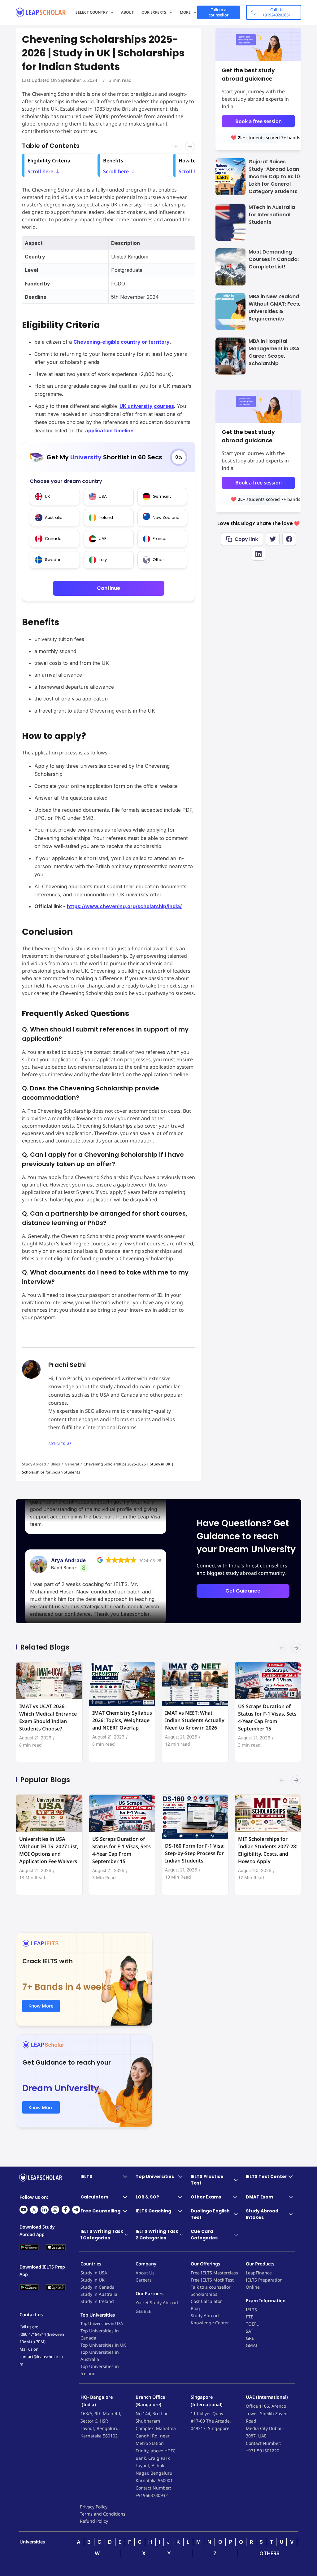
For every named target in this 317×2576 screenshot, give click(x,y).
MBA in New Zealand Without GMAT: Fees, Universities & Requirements (274, 308)
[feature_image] (49, 1680)
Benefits (116, 161)
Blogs (55, 1464)
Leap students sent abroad (270, 137)
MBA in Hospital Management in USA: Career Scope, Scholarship (275, 352)
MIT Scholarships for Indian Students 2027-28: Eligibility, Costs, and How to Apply (268, 1850)
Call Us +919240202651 (277, 12)
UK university (136, 406)
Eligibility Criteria (49, 161)
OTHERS (269, 2553)
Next (192, 147)
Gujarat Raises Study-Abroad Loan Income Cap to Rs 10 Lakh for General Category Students (274, 177)
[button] (296, 1651)
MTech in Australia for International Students (272, 215)
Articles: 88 (60, 1444)
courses (164, 406)
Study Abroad (34, 1464)
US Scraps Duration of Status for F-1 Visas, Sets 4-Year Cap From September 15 (267, 1717)
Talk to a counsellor (219, 12)
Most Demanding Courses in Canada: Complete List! (274, 259)
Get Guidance (243, 1591)
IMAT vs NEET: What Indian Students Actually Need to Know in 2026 (195, 1720)
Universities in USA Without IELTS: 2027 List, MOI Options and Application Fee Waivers (49, 1850)
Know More (41, 2006)
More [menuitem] (185, 12)
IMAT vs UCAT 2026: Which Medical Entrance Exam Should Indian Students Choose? (48, 1717)
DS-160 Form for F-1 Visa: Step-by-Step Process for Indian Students (195, 1853)
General (72, 1464)
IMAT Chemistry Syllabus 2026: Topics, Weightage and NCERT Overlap (122, 1720)
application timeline (109, 431)
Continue (109, 588)
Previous (184, 147)
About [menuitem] (127, 12)
